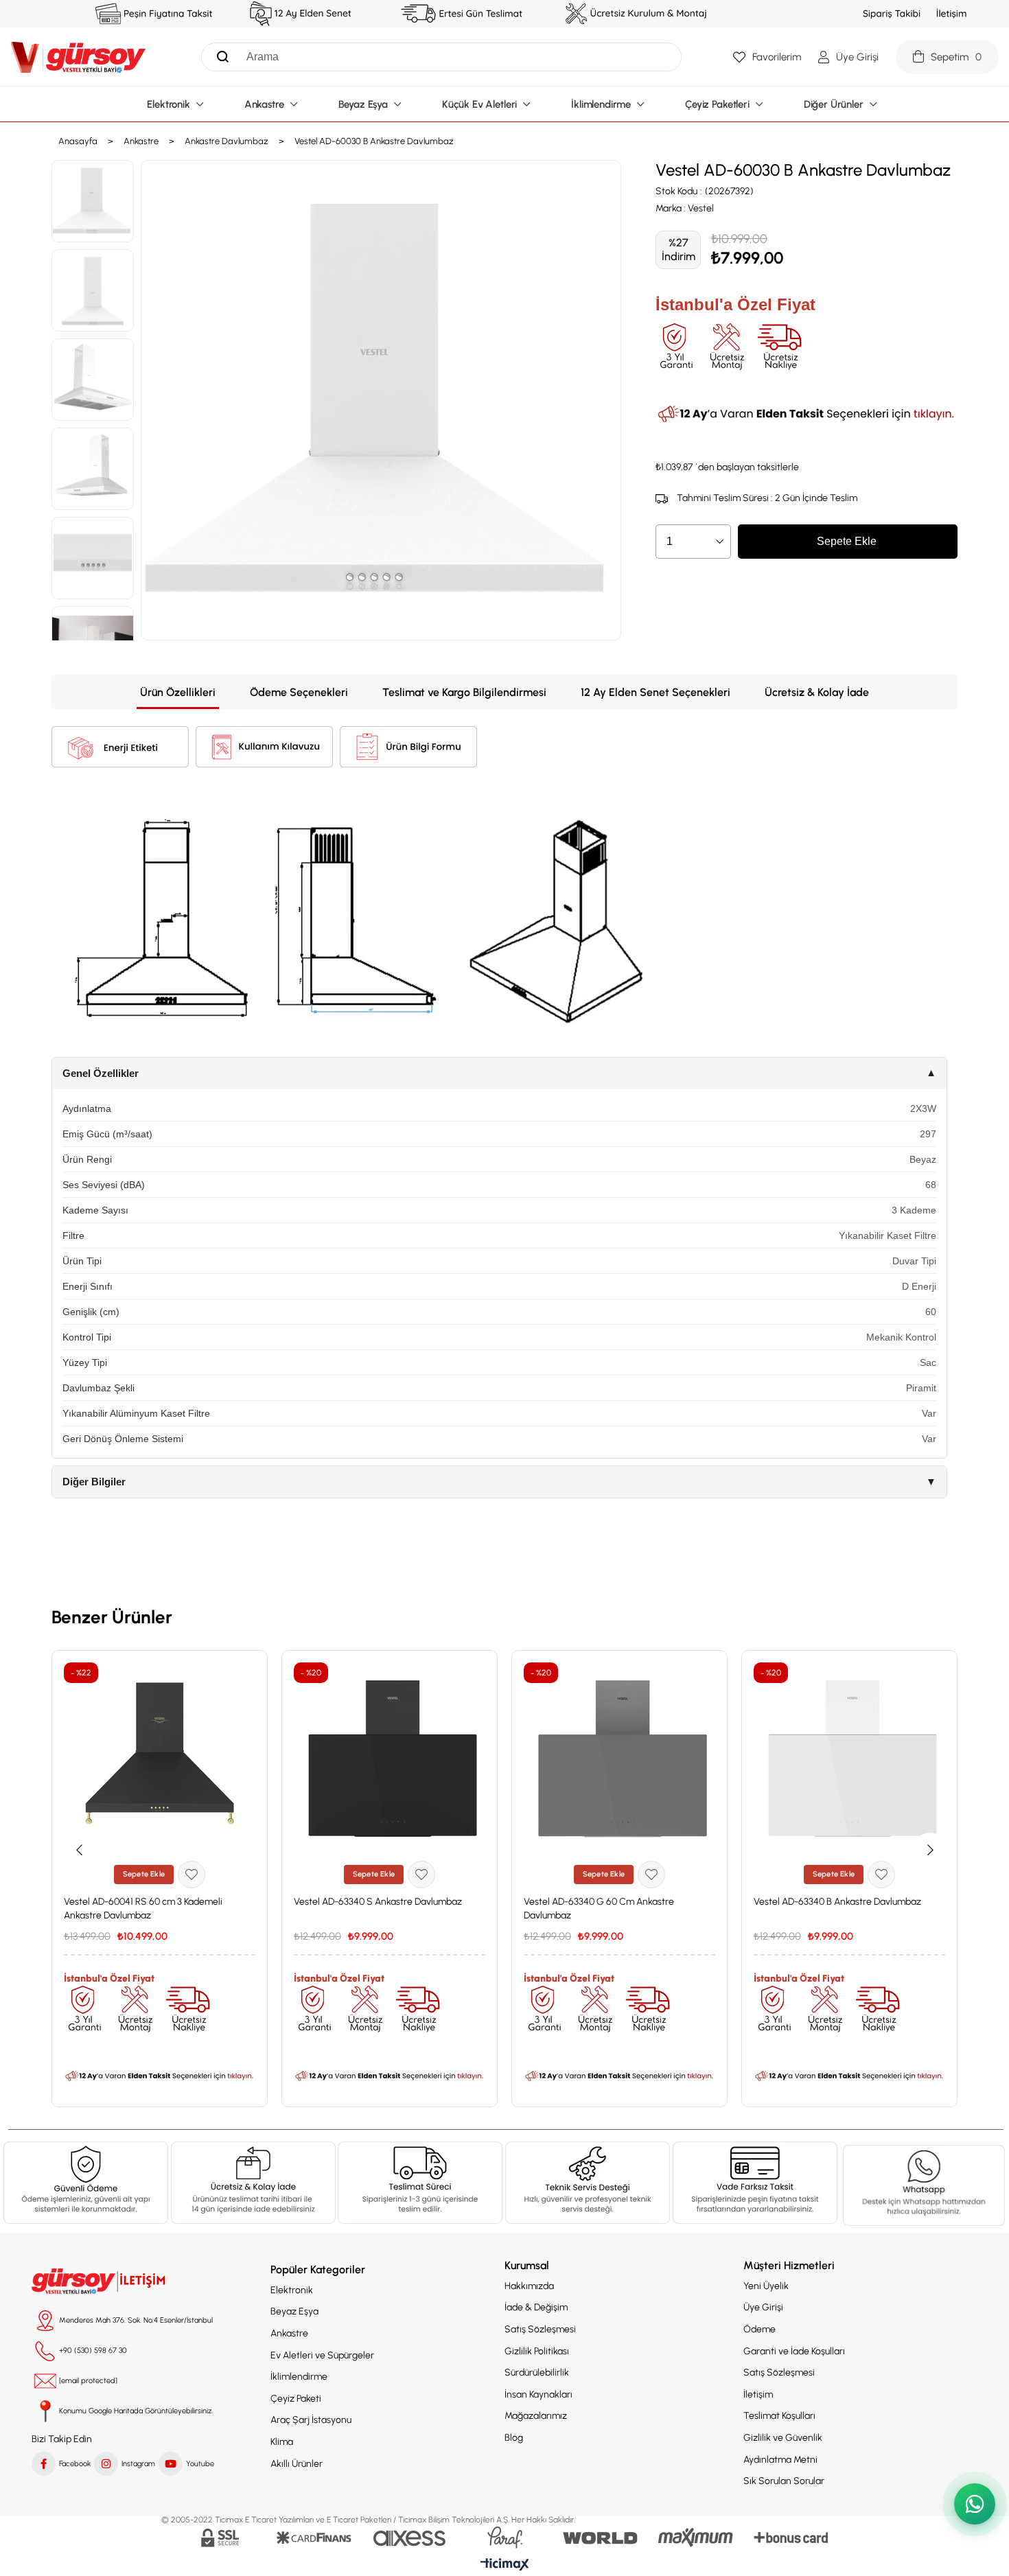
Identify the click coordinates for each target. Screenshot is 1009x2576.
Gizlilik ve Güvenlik (783, 2438)
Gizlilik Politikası (537, 2351)
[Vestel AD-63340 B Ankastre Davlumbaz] (849, 1758)
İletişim (758, 2394)
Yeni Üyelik (766, 2286)
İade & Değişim (536, 2307)
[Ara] (219, 57)
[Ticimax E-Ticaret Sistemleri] (505, 2565)
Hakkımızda (529, 2286)
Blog (514, 2438)
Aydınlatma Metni (780, 2460)
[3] (420, 2183)
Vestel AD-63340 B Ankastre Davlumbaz (837, 1902)
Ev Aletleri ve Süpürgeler (322, 2355)
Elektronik (292, 2290)
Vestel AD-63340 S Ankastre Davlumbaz (378, 1902)
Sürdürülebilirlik (537, 2372)
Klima (282, 2442)
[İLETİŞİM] (100, 2282)
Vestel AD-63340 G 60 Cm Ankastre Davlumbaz (599, 1908)
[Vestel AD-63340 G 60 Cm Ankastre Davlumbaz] (619, 1758)
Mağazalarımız (536, 2416)
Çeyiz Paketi (296, 2399)
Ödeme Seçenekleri (299, 692)
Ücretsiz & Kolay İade (817, 692)
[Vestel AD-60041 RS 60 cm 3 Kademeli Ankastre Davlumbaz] (160, 1758)
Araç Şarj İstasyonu (311, 2420)
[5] (924, 2185)
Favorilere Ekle (192, 1875)
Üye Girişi (763, 2307)
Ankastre (289, 2333)
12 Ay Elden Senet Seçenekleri (656, 692)
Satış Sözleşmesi (540, 2329)
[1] (86, 2183)
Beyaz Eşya (294, 2311)
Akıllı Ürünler (297, 2464)
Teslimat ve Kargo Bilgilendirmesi (464, 692)
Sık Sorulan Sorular (784, 2481)
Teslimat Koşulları (779, 2416)
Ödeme (759, 2329)
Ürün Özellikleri (178, 692)
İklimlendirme (299, 2377)
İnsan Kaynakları (538, 2394)
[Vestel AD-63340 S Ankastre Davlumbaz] (390, 1758)
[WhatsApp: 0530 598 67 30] (975, 2504)
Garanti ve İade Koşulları (794, 2351)
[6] (755, 2183)
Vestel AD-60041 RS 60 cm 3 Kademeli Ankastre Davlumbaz (143, 1908)
